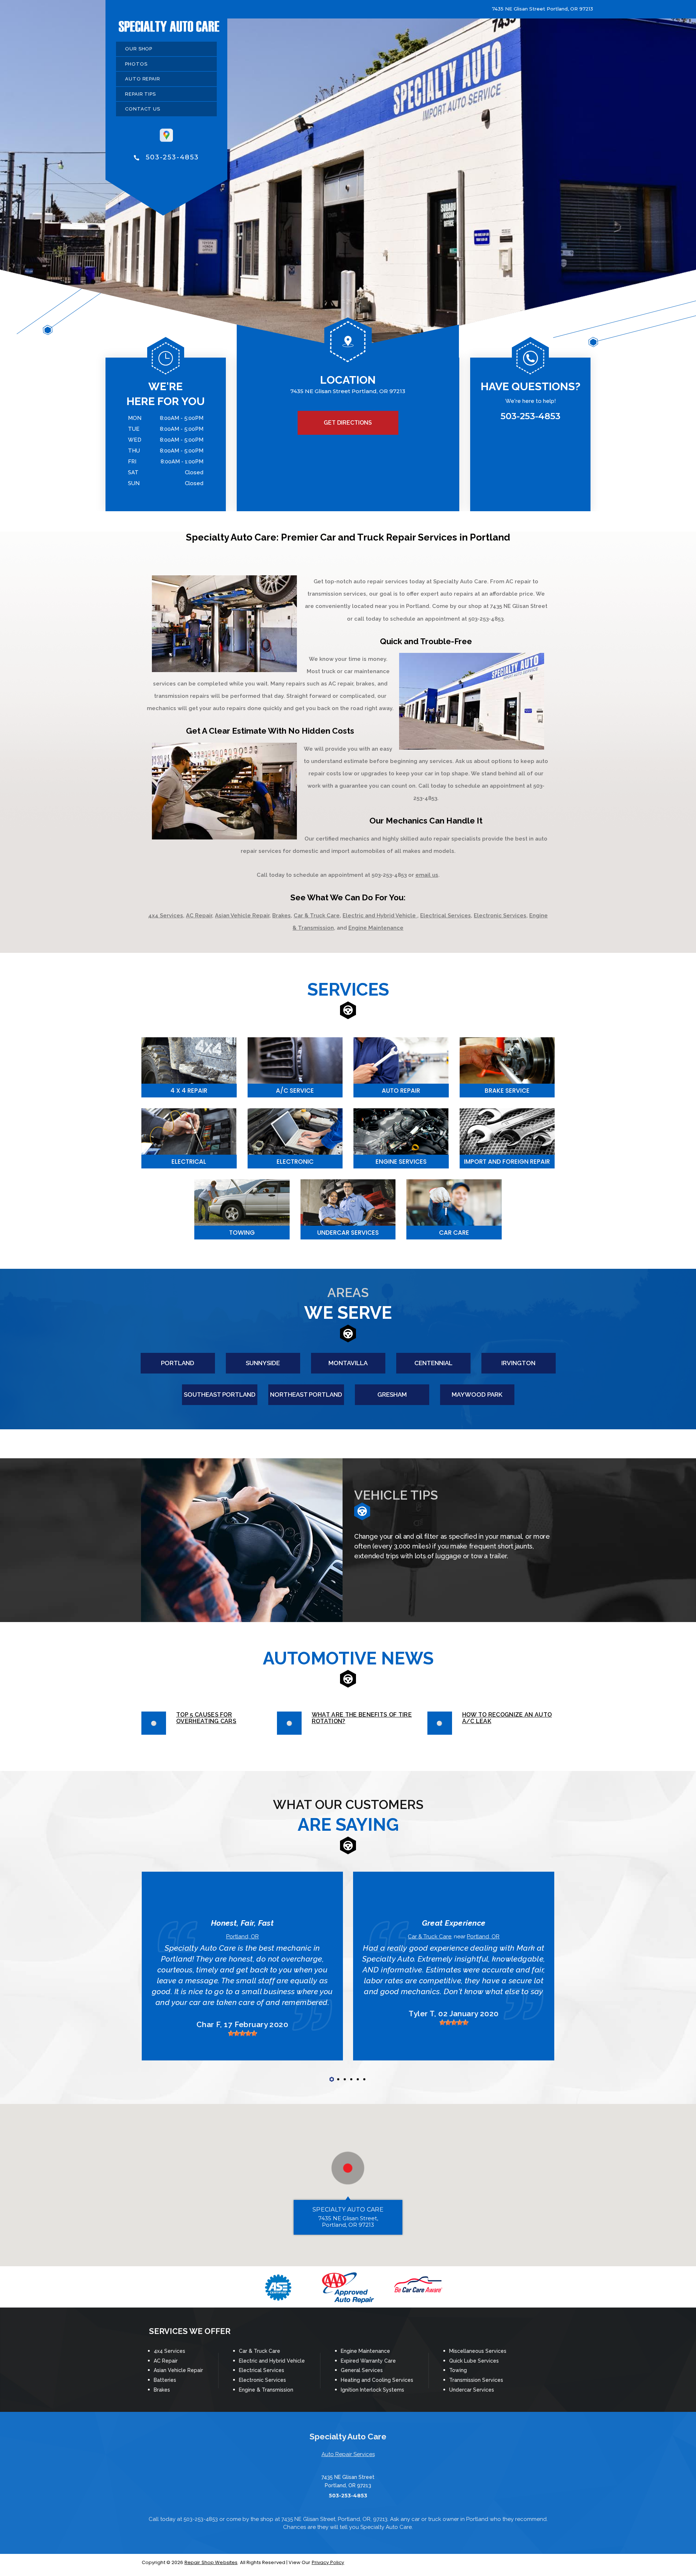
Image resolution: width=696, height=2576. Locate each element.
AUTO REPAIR (143, 79)
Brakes (281, 916)
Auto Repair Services (348, 2454)
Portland (178, 1363)
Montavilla (348, 1363)
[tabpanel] (242, 1966)
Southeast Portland (220, 1395)
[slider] (243, 2033)
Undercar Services (472, 2390)
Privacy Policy (328, 2562)
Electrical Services (446, 916)
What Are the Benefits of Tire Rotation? (362, 1718)
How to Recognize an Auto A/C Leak (507, 1718)
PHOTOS (136, 64)
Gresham (392, 1395)
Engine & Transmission (266, 2390)
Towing (458, 2370)
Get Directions (348, 423)
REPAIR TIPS (140, 94)
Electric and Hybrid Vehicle (380, 916)
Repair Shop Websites (211, 2562)
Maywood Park (477, 1395)
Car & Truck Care (317, 916)
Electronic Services (500, 916)
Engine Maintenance (376, 928)
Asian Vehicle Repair (242, 916)
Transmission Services (476, 2380)
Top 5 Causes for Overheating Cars (206, 1718)
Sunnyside (263, 1363)
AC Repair (199, 916)
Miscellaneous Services (478, 2351)
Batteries (165, 2380)
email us (427, 875)
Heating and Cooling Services (377, 2380)
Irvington (518, 1363)
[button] (348, 2168)
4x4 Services (166, 916)
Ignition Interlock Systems (372, 2390)
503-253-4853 (172, 157)
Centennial (433, 1363)
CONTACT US (143, 109)
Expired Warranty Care (368, 2361)
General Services (362, 2370)
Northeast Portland (306, 1395)
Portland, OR (243, 1937)
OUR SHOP (139, 49)
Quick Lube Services (474, 2361)
